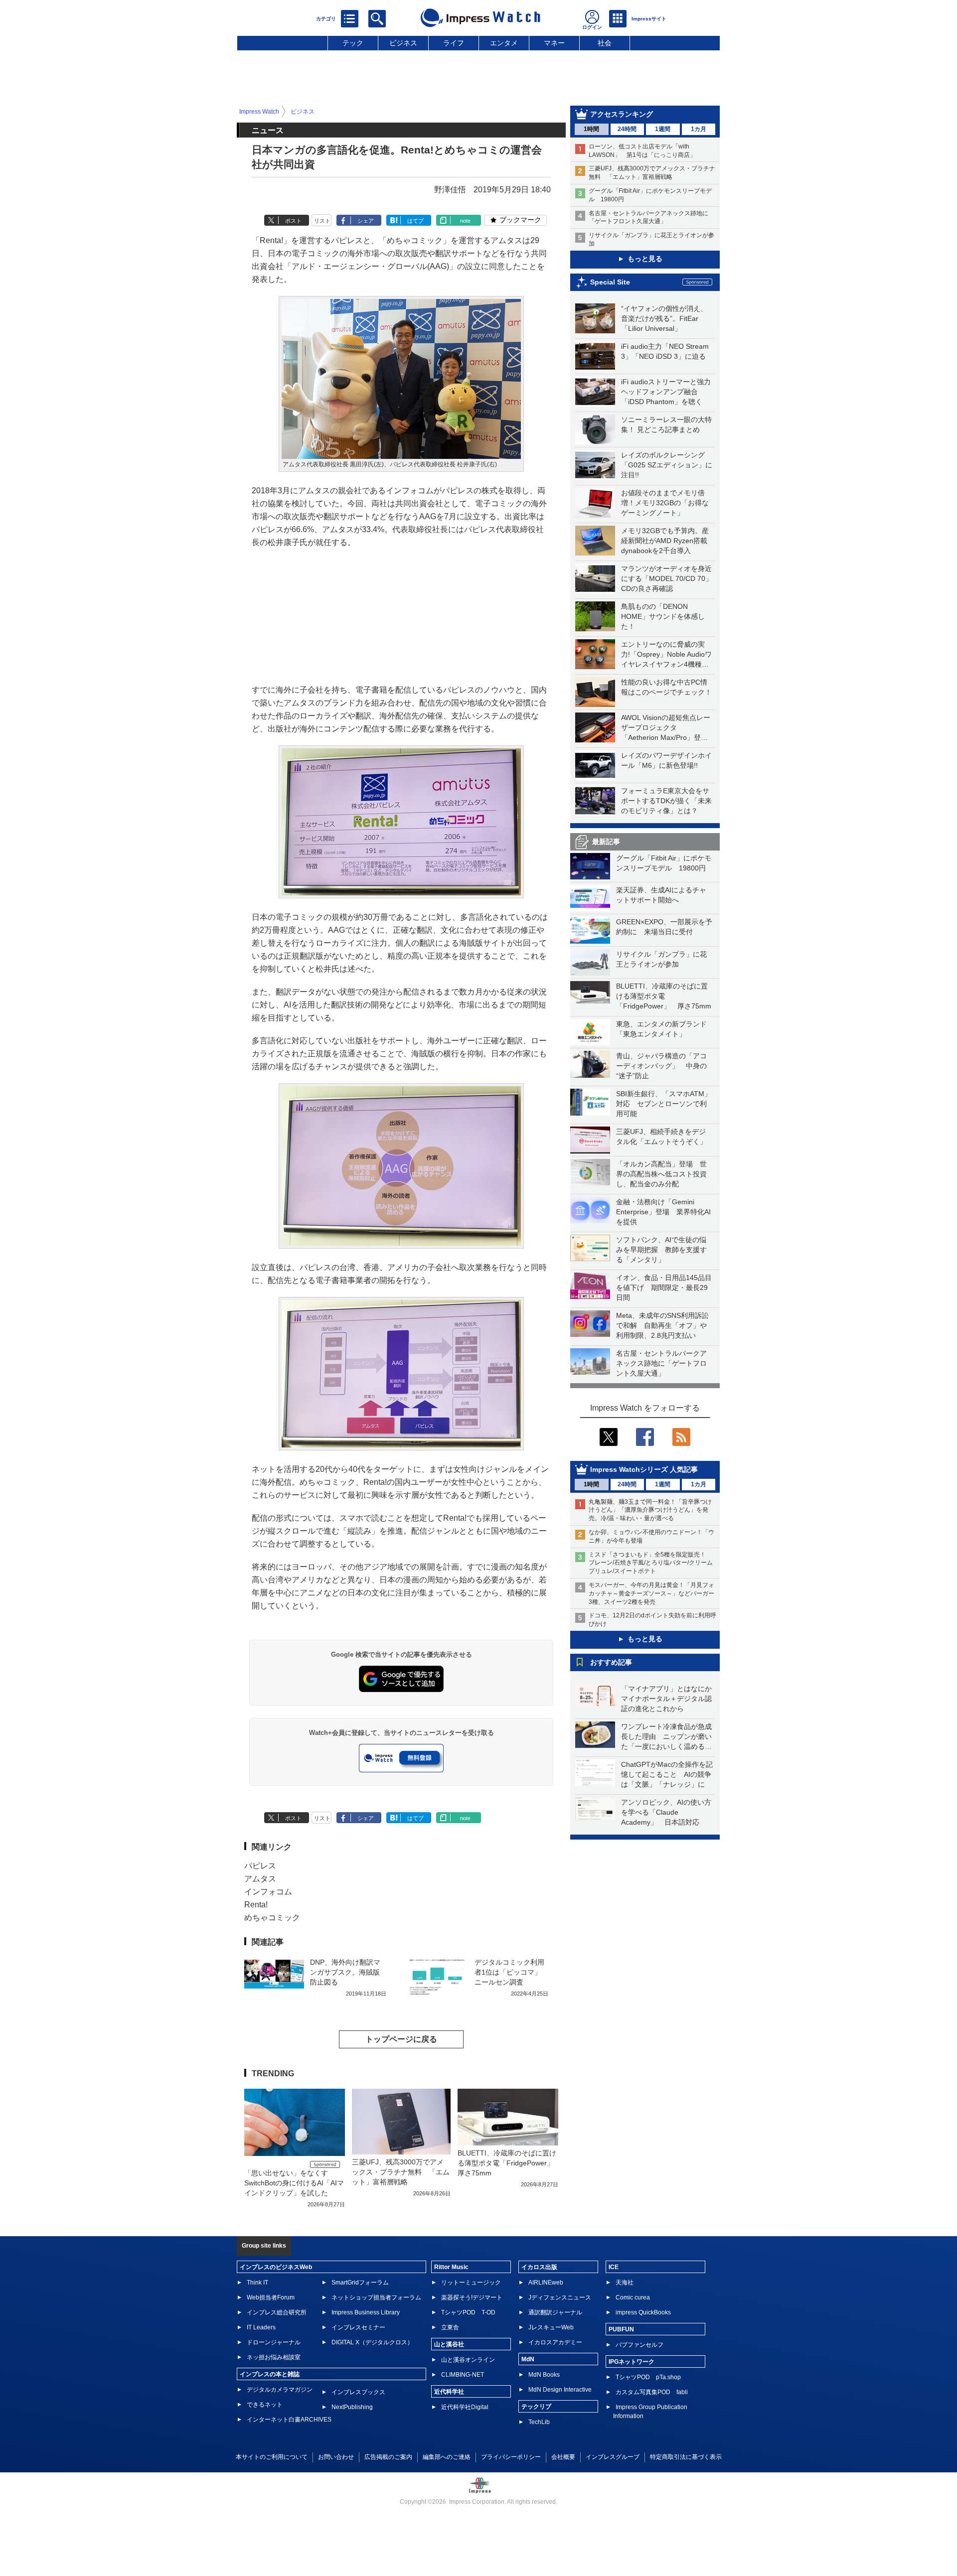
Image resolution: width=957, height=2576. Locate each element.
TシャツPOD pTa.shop (648, 2377)
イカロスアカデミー (555, 2342)
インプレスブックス (358, 2392)
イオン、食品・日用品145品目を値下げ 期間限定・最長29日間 (664, 1288)
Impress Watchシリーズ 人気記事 (644, 1469)
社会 (605, 43)
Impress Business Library (366, 2312)
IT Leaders (261, 2327)
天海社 (625, 2283)
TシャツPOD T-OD (468, 2312)
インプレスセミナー (358, 2327)
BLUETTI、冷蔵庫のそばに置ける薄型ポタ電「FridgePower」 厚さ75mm (664, 996)
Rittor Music (451, 2267)
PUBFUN (621, 2329)
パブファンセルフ (639, 2345)
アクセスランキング (622, 114)
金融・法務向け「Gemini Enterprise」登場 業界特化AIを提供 (663, 1212)
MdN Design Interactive (560, 2390)
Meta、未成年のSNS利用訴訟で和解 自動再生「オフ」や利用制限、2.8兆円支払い (662, 1325)
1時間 (591, 129)
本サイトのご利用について (272, 2457)
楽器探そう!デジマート (472, 2297)
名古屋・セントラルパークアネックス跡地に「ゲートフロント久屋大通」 (661, 1363)
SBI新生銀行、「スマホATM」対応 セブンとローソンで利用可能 (664, 1104)
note (465, 221)
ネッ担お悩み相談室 (274, 2357)
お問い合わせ (336, 2457)
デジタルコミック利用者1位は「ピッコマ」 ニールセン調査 (509, 1972)
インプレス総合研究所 (277, 2312)
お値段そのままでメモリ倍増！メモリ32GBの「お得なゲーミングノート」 (665, 503)
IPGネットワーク (632, 2362)
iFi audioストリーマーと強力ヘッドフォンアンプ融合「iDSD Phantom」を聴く (666, 392)
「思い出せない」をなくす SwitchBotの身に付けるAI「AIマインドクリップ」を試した (294, 2183)
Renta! (256, 1905)
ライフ (454, 43)
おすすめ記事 (611, 1662)
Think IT (257, 2283)
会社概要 (563, 2457)
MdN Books (544, 2375)
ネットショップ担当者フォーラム (376, 2297)
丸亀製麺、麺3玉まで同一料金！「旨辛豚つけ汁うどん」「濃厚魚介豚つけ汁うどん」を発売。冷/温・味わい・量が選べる (650, 1510)
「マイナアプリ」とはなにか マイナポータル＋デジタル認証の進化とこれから (670, 1699)
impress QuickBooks (643, 2312)
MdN (528, 2359)
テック (353, 43)
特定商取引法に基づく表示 (686, 2457)
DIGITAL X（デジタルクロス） (372, 2342)
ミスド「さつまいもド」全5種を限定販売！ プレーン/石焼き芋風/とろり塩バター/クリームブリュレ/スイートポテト (651, 1563)
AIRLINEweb (546, 2283)
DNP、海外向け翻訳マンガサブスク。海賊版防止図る (345, 1972)
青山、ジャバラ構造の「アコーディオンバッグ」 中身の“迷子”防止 (661, 1066)
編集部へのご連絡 (447, 2457)
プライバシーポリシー (511, 2457)
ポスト (293, 221)
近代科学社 (449, 2392)
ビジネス (403, 43)
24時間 (627, 129)
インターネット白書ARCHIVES (289, 2420)
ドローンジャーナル (274, 2342)
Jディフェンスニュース (560, 2297)
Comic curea (633, 2297)
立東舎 (450, 2327)
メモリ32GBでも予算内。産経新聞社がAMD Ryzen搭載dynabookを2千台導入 (665, 541)
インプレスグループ (613, 2457)
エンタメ (504, 43)
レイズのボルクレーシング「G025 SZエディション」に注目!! (667, 465)
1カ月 (699, 129)
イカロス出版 (539, 2267)
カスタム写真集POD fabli (652, 2392)
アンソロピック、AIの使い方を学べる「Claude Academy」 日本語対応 (666, 1812)
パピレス (260, 1866)
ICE (614, 2267)
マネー (554, 43)
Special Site (610, 282)
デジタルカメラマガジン (280, 2390)
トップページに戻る (401, 2039)
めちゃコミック (272, 1918)
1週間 (663, 129)
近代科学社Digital (465, 2407)
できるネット (265, 2405)
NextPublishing (352, 2407)
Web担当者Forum (271, 2297)
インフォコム (268, 1892)
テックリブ (536, 2407)
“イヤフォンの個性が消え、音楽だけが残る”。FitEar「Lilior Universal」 (664, 318)
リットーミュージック (471, 2283)
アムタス (260, 1879)
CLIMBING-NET (463, 2375)
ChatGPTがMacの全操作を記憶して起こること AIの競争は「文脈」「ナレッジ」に (667, 1774)
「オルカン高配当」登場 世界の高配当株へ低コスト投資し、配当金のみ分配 (661, 1174)
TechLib (539, 2422)
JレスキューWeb (551, 2327)
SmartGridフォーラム (360, 2283)
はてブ (415, 221)
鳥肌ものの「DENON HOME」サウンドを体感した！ (663, 616)
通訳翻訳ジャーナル (555, 2312)
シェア (366, 221)
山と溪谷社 (449, 2344)
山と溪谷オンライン (468, 2360)
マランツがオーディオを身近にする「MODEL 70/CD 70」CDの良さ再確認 (667, 578)
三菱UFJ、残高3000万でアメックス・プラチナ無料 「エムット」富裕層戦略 (401, 2172)
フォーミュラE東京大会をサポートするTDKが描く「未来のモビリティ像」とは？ (666, 801)
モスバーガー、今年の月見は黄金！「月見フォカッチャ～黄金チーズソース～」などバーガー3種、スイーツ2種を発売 (651, 1593)
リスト (322, 221)
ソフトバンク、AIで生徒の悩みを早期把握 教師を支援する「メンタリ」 (661, 1250)
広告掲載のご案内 (388, 2457)
